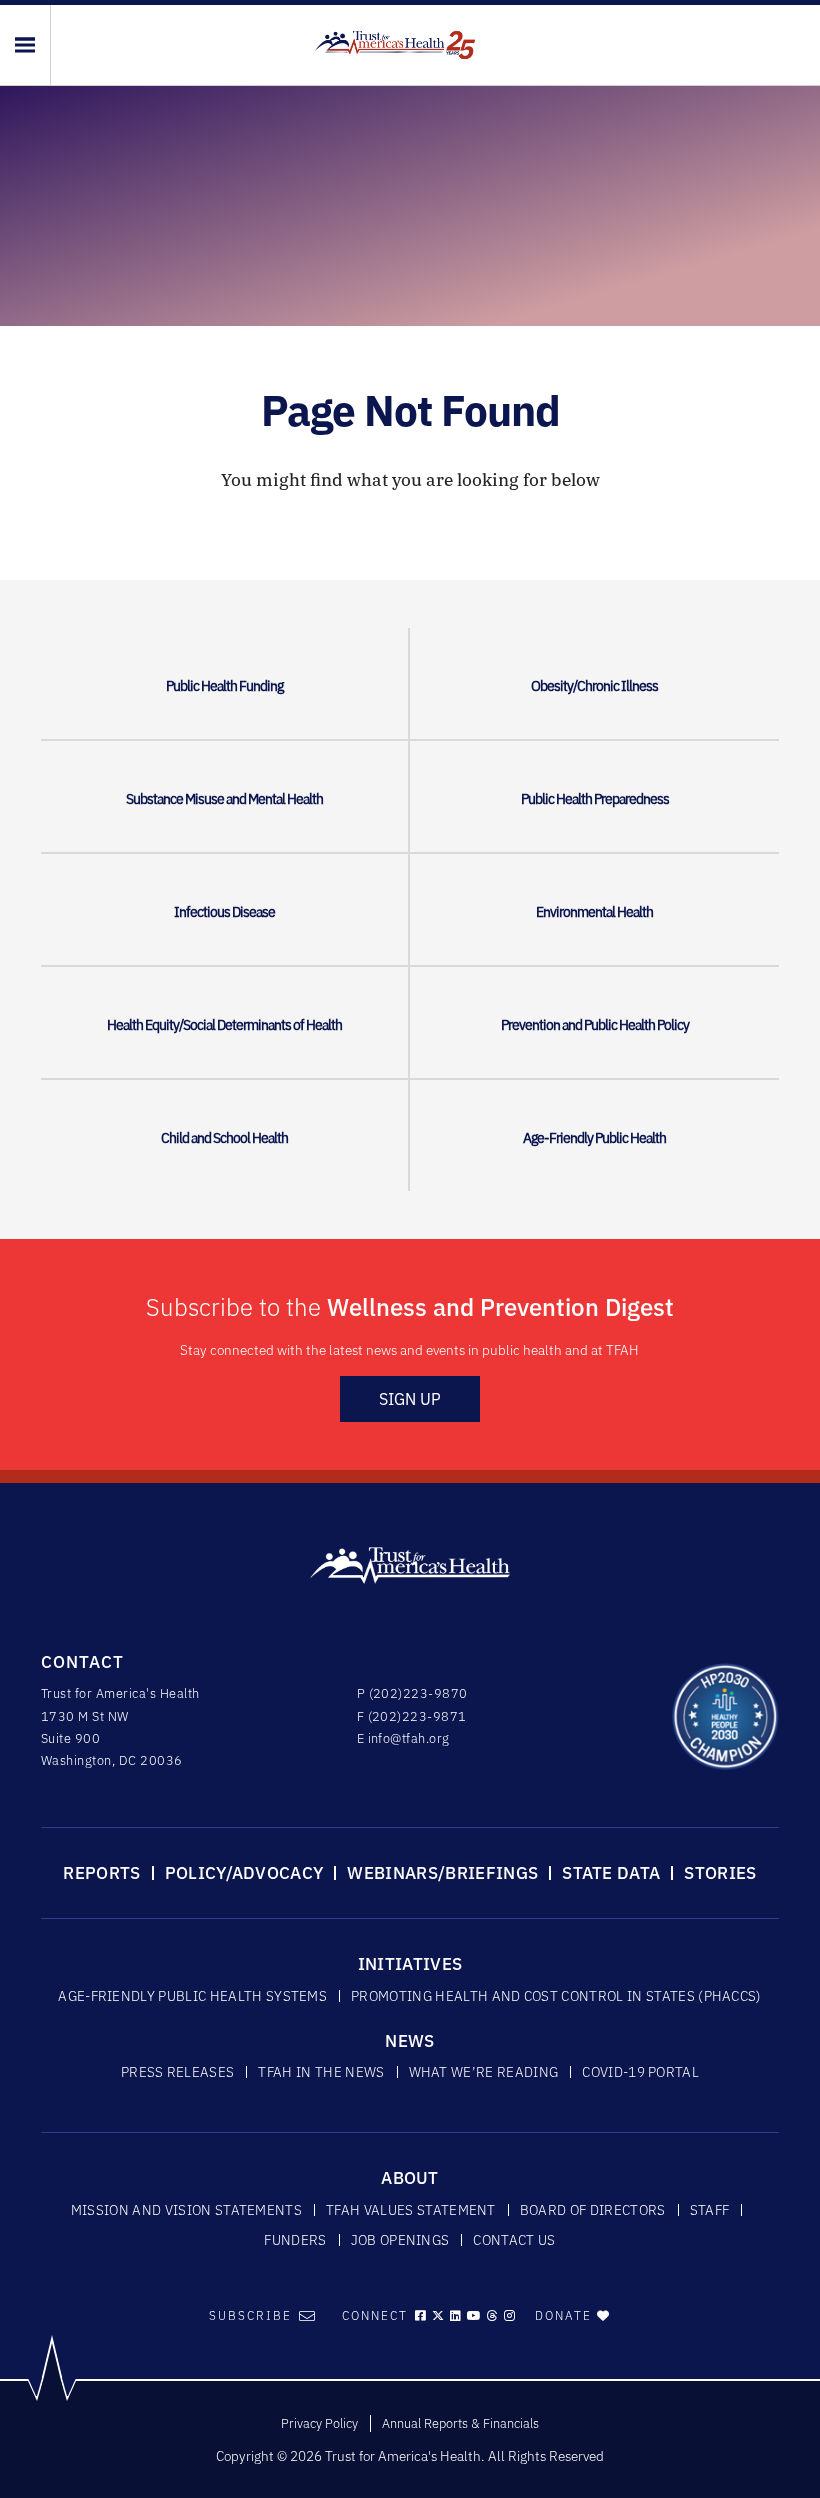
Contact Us (514, 2240)
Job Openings (400, 2240)
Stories (720, 1873)
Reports (101, 1873)
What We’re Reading (484, 2072)
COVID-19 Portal (640, 2072)
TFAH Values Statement (411, 2210)
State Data (611, 1873)
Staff (710, 2210)
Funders (295, 2240)
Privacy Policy (319, 2423)
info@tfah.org (409, 1738)
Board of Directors (593, 2210)
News (409, 2041)
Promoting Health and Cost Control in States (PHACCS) (556, 1996)
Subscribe (250, 2315)
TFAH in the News (321, 2072)
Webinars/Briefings (442, 1873)
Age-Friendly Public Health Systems (192, 1996)
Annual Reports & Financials (460, 2423)
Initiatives (410, 1964)
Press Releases (177, 2072)
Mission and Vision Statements (186, 2210)
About (410, 2178)
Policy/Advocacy (244, 1873)
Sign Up (410, 1399)
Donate (566, 2315)
